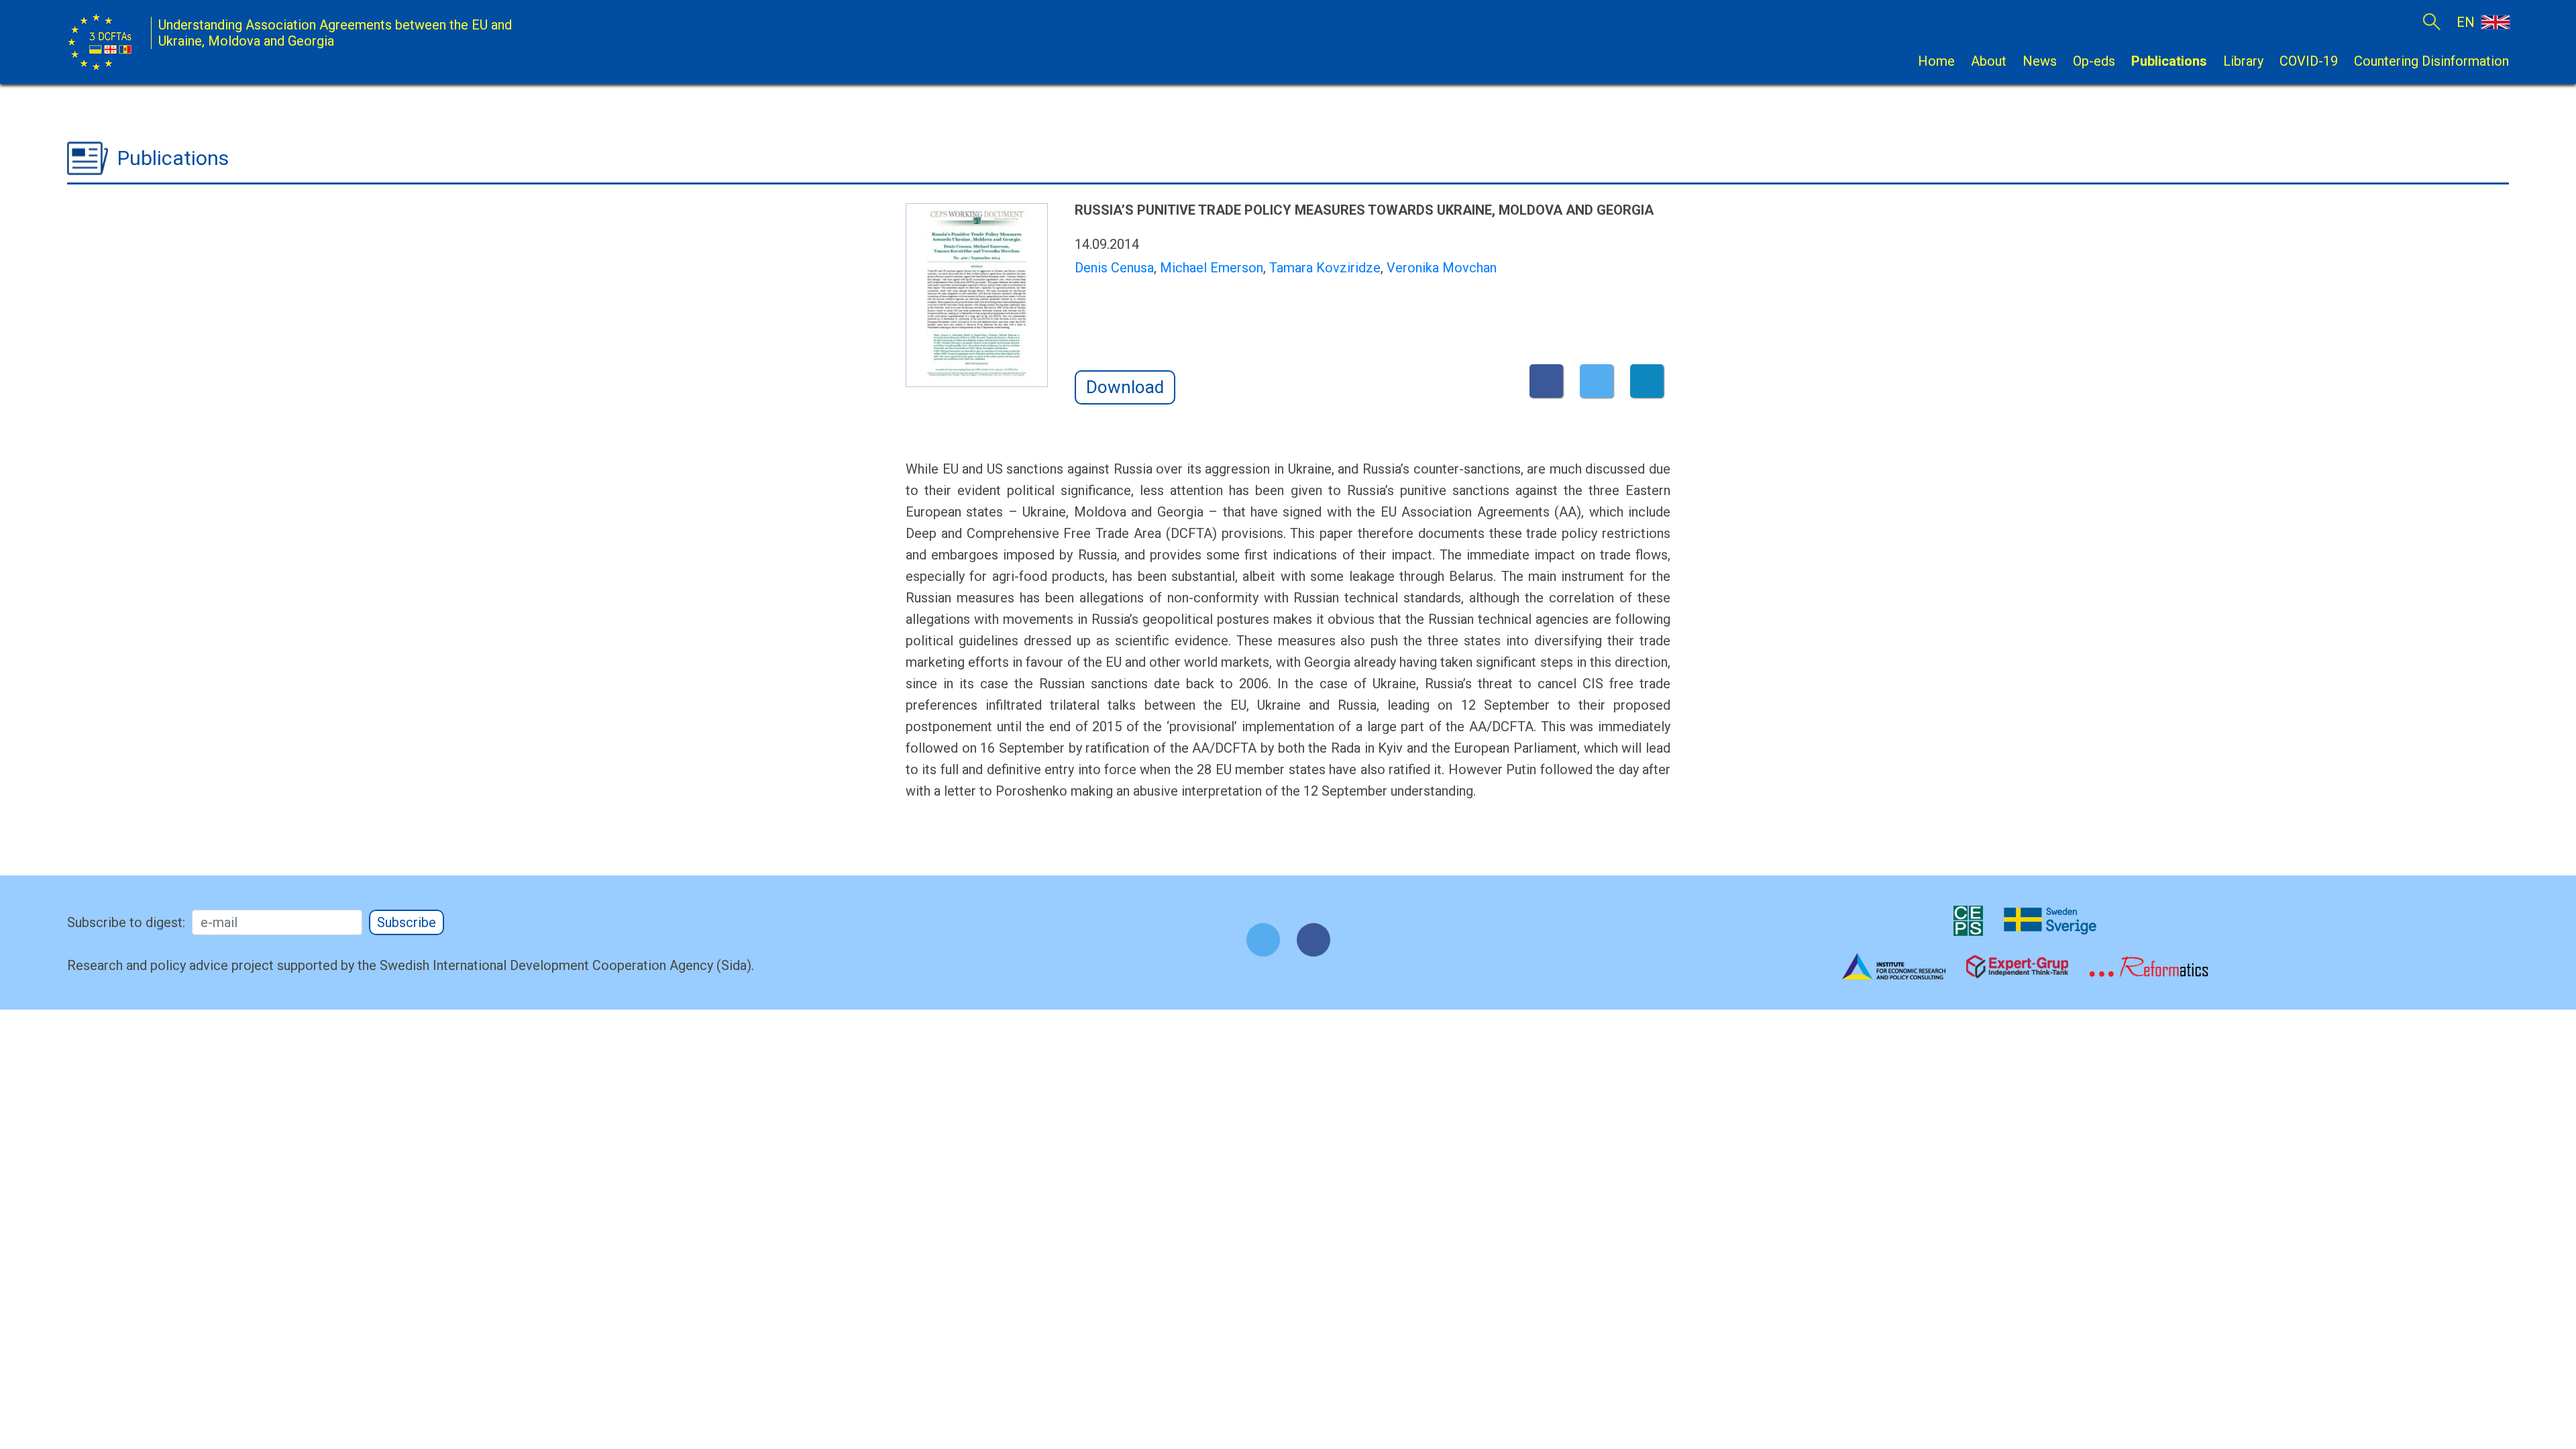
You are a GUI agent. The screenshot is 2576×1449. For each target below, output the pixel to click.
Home (1936, 61)
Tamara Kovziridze (1325, 268)
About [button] (1989, 61)
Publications (2169, 61)
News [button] (2040, 61)
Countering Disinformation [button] (2431, 61)
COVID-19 (2309, 61)
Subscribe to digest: (126, 922)
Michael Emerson (1212, 268)
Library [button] (2243, 61)
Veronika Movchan (1442, 268)
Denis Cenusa (1114, 268)
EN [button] (2467, 22)
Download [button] (1125, 387)
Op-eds (2094, 61)
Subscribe (407, 922)
